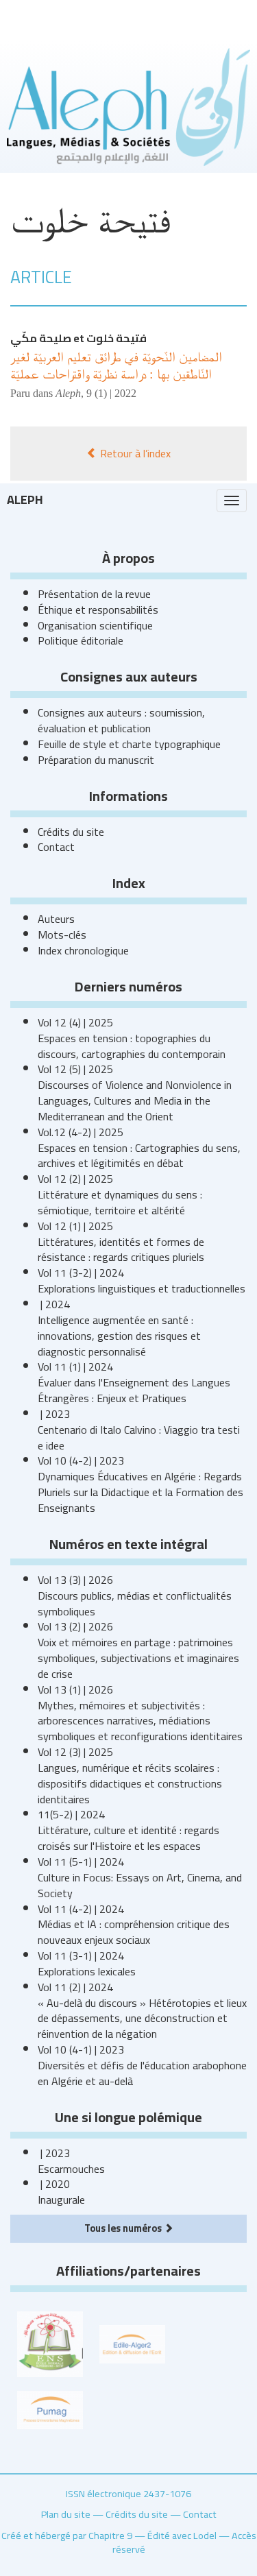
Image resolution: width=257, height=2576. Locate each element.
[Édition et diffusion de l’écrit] (132, 2343)
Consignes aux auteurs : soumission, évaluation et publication (121, 720)
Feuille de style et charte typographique (129, 744)
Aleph (25, 499)
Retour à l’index (134, 453)
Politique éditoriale (81, 640)
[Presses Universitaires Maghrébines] (50, 2409)
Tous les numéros (124, 2228)
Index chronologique (83, 950)
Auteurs (56, 919)
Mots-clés (62, 935)
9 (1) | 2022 (111, 393)
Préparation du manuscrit (96, 760)
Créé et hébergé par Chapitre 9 (67, 2535)
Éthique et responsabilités (98, 610)
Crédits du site (71, 832)
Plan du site (66, 2514)
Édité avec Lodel (182, 2535)
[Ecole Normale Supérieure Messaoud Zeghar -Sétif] (50, 2343)
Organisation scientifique (95, 625)
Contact (56, 847)
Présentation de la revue (94, 594)
